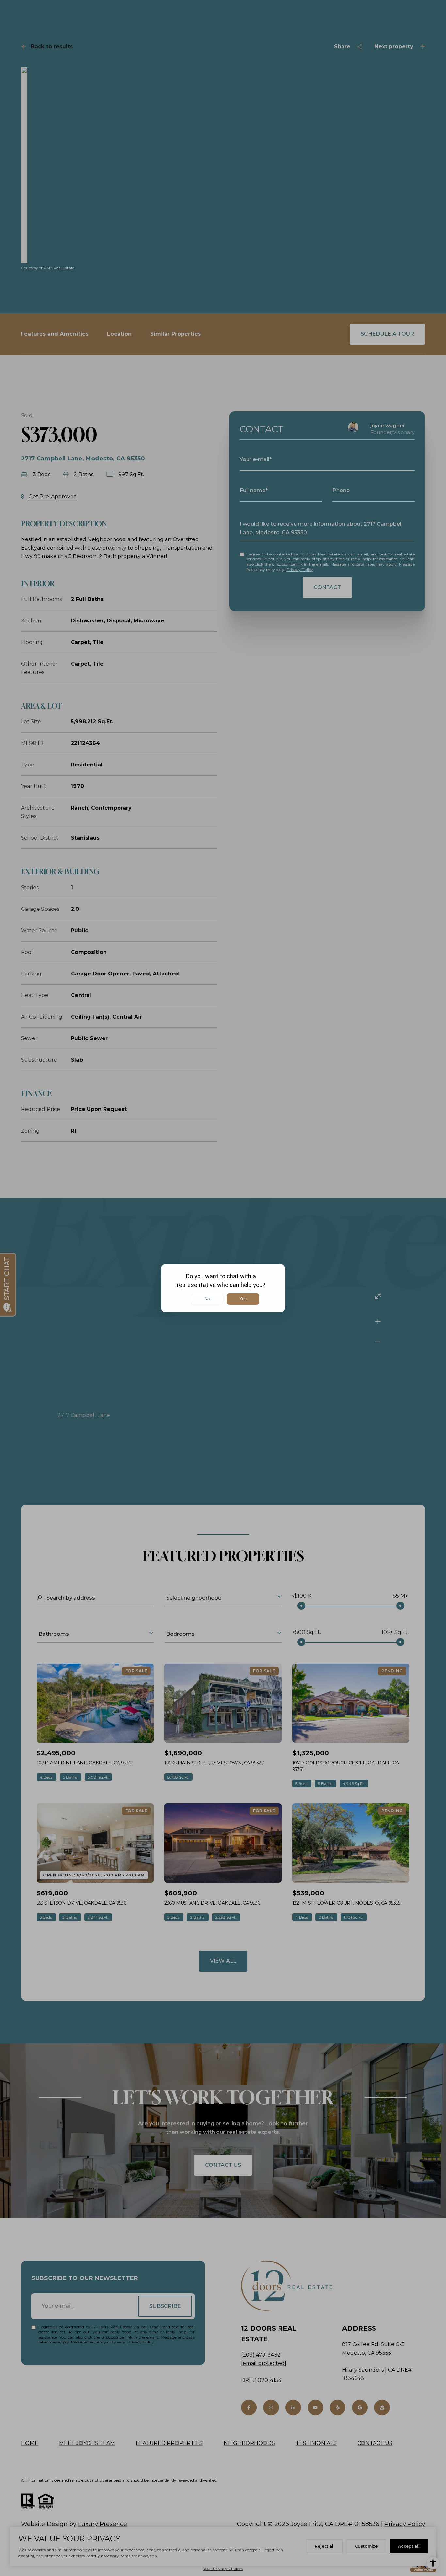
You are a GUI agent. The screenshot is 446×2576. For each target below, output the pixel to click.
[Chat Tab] (223, 1288)
